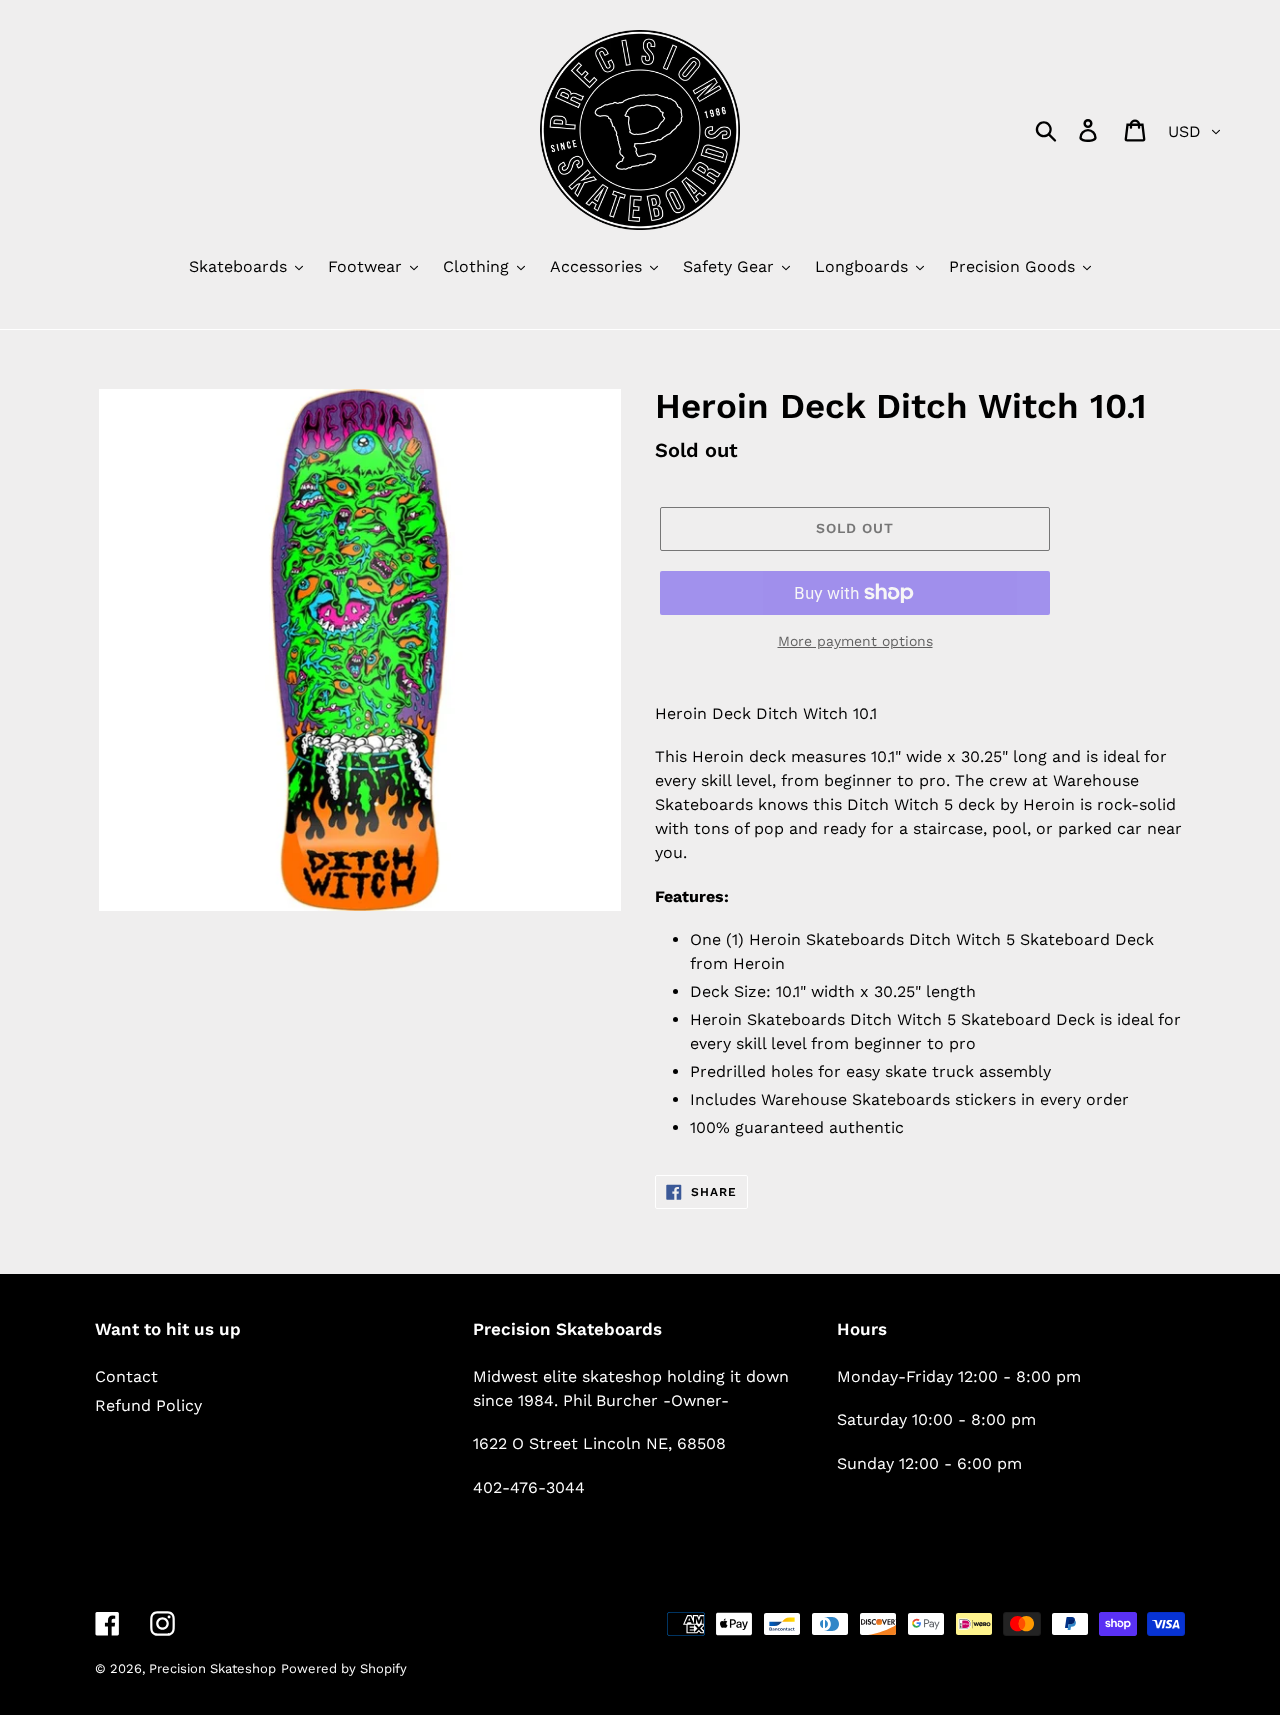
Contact (126, 1376)
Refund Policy (148, 1405)
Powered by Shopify (344, 1668)
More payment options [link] (855, 641)
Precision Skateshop (212, 1668)
